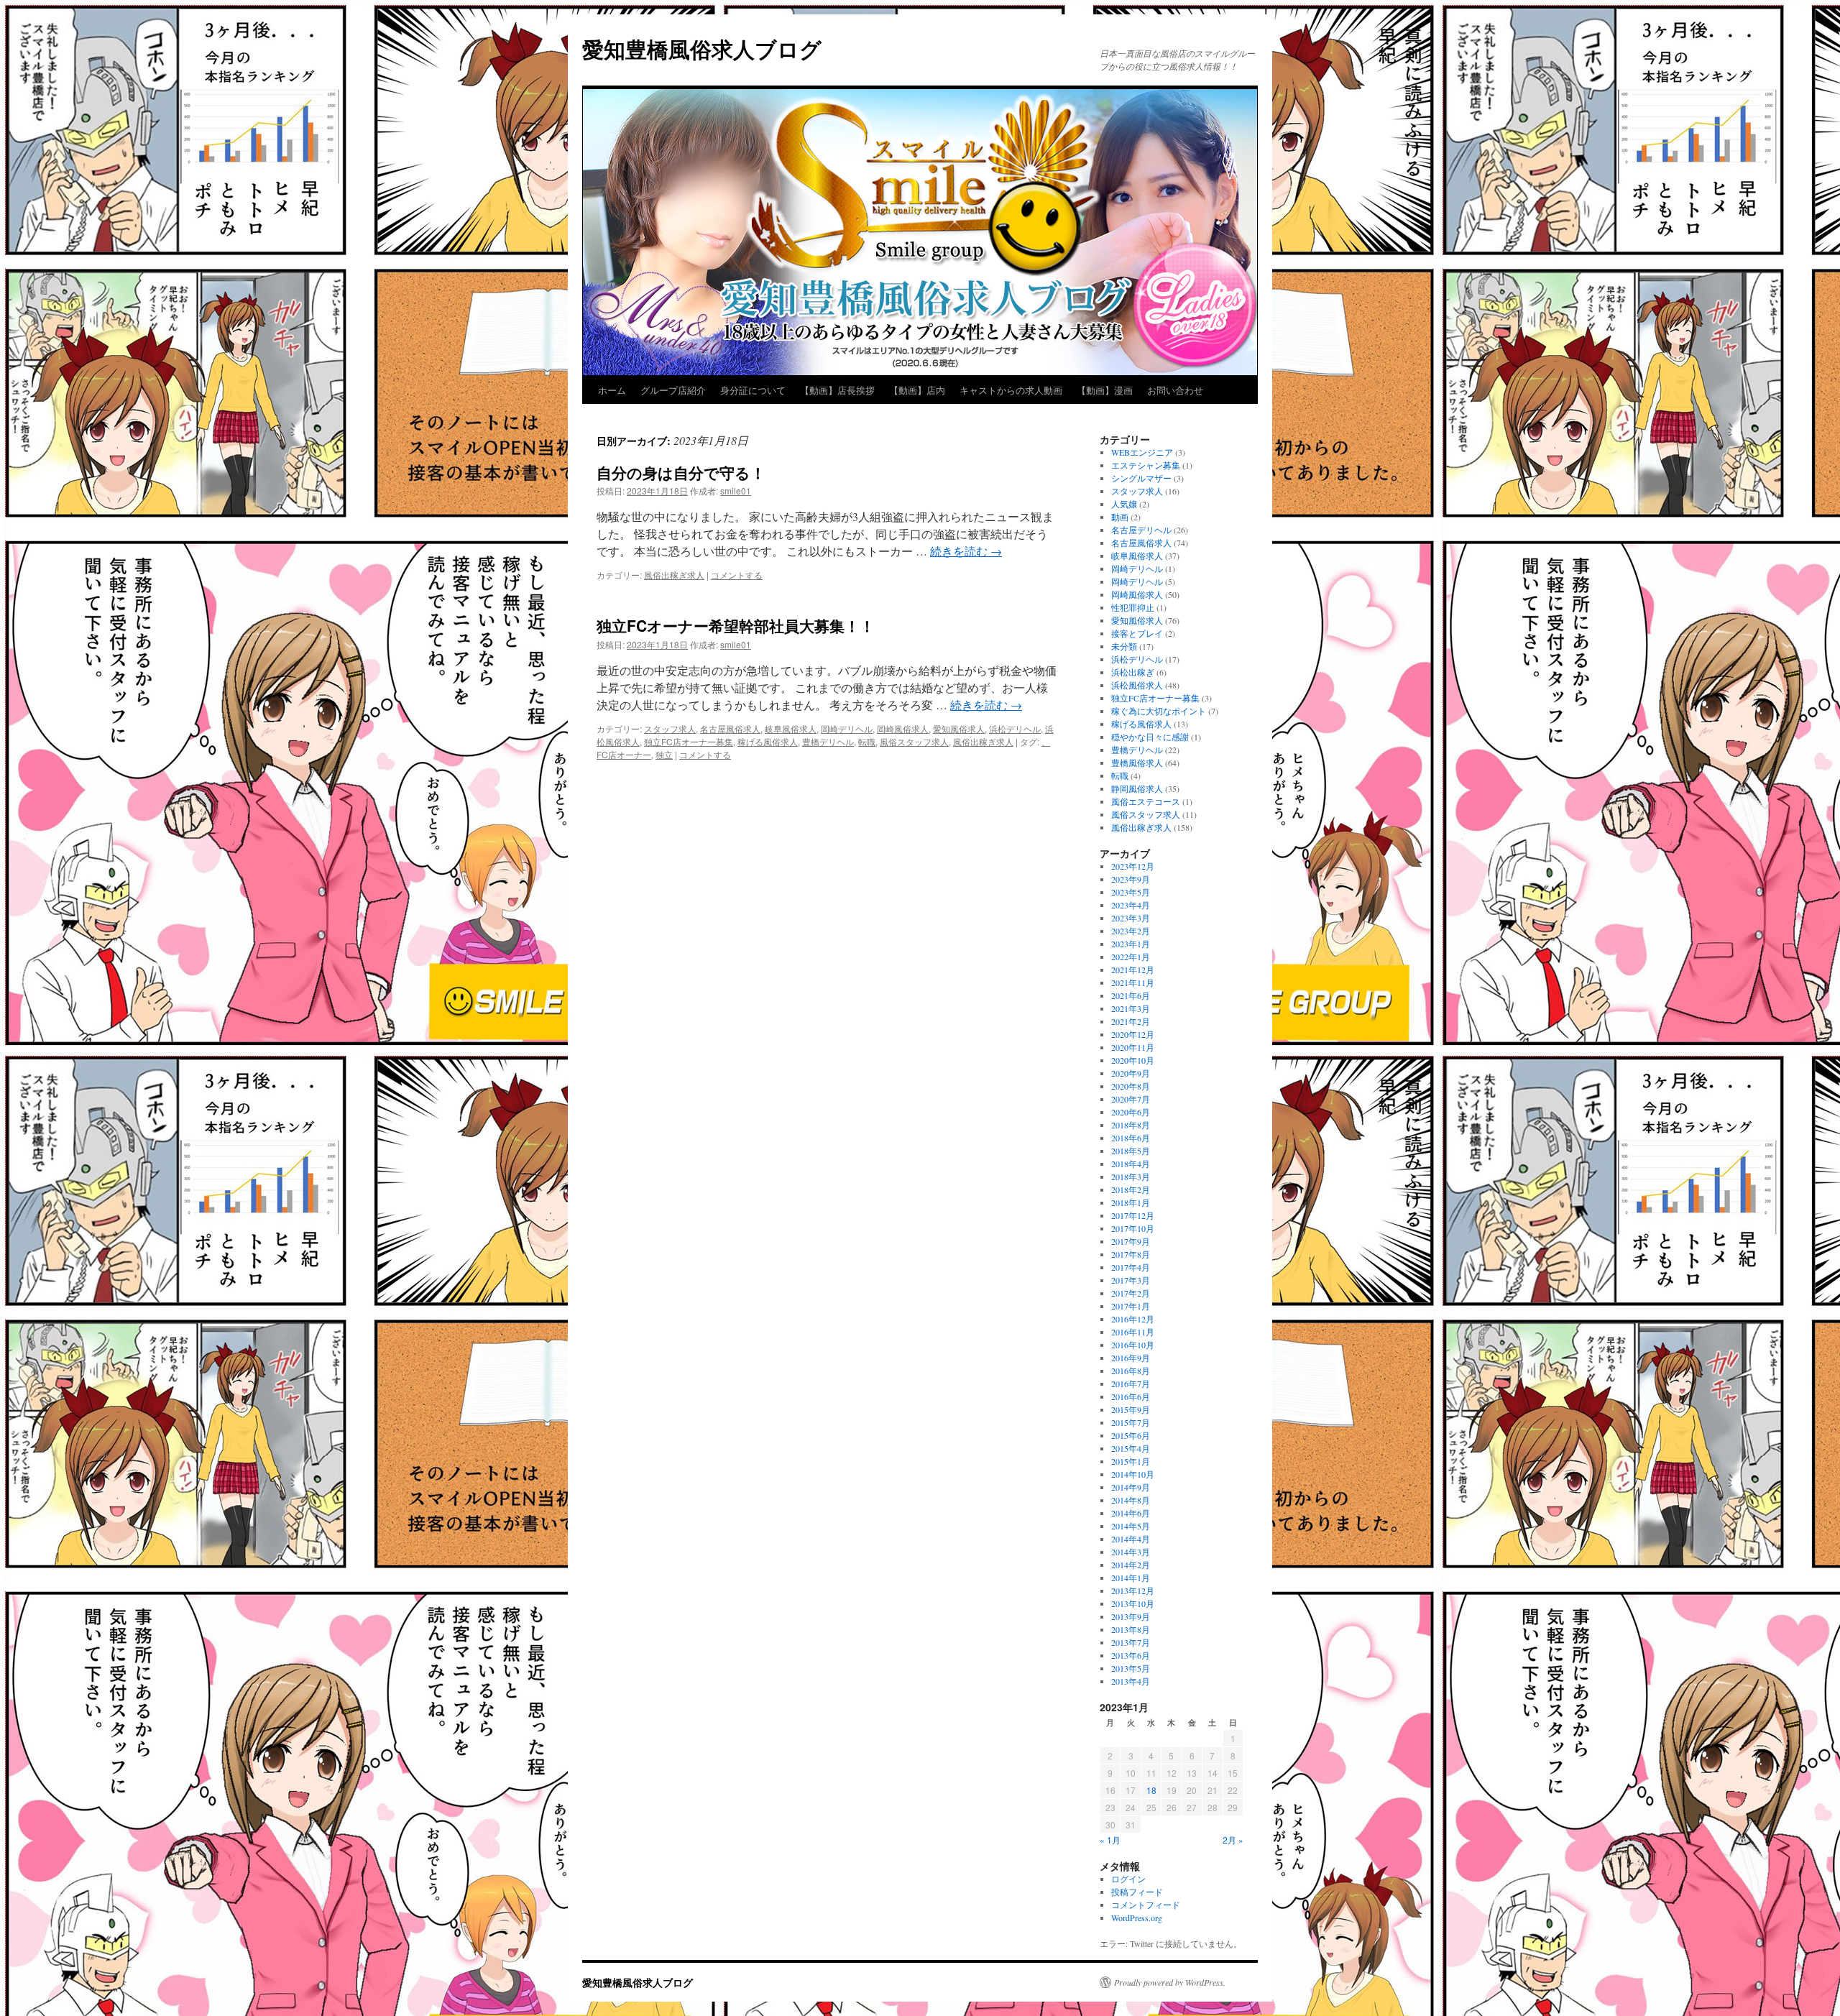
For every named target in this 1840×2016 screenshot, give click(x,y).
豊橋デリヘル (828, 741)
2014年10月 (1133, 1474)
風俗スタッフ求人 (914, 741)
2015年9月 (1131, 1409)
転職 (867, 741)
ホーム (612, 390)
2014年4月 (1131, 1539)
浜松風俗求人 (1137, 685)
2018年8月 (1131, 1125)
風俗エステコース (1146, 801)
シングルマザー (1141, 478)
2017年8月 (1131, 1254)
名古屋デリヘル (1141, 530)
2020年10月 (1133, 1060)
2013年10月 (1133, 1603)
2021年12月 (1133, 970)
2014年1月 (1131, 1578)
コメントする (737, 575)
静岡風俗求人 (1137, 788)
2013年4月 (1131, 1681)
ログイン (1128, 1879)
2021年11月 (1133, 982)
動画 (1120, 517)
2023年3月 (1131, 918)
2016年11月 (1133, 1332)
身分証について (753, 390)
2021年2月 (1131, 1021)
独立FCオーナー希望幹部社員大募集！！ (736, 625)
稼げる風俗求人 (768, 741)
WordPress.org (1137, 1918)
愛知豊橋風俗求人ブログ (702, 49)
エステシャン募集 (1146, 465)
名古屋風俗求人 (730, 728)
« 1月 (1110, 1840)
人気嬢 (1124, 504)
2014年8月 (1131, 1500)
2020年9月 (1131, 1073)
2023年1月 (1131, 944)
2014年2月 (1131, 1565)
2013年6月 (1131, 1655)
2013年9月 (1131, 1616)
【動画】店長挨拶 (837, 390)
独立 (664, 754)
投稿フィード (1137, 1892)
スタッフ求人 (670, 728)
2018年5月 (1131, 1151)
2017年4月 (1131, 1267)
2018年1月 (1131, 1202)
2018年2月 (1131, 1189)
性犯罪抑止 (1133, 607)
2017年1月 (1131, 1306)
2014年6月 (1131, 1513)
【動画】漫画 (1105, 390)
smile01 (736, 491)
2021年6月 (1131, 995)
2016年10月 (1133, 1345)
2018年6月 (1131, 1138)
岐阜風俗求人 (791, 728)
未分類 (1124, 646)
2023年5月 (1131, 892)
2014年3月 (1131, 1552)
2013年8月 (1131, 1629)
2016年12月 (1133, 1319)
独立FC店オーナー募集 (689, 741)
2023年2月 (1131, 931)
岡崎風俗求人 (903, 728)
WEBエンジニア (1142, 452)
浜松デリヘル (1015, 728)
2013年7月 (1131, 1642)
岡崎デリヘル (847, 728)
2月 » (1233, 1840)
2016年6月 (1131, 1396)
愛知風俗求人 (959, 728)
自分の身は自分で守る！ (681, 472)
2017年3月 (1131, 1280)
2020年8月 (1131, 1086)
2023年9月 (1131, 879)
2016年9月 (1131, 1358)
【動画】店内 (917, 390)
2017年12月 (1133, 1215)
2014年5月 (1131, 1526)
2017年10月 (1133, 1228)
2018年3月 (1131, 1177)
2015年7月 (1131, 1422)
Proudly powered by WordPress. (1170, 1982)
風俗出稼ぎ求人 (674, 575)
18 (1151, 1790)
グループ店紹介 (673, 390)
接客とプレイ (1137, 633)
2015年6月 (1131, 1435)
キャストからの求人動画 (1011, 390)
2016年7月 (1131, 1384)
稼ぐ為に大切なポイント (1159, 711)
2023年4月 (1131, 905)
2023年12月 (1133, 866)
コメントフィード (1146, 1905)
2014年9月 (1131, 1487)
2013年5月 (1131, 1668)
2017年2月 (1131, 1293)
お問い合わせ (1175, 390)
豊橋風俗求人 (1137, 763)
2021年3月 (1131, 1008)
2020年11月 (1133, 1047)
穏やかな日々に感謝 (1150, 737)
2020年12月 (1133, 1034)
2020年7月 (1131, 1099)
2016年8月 (1131, 1371)
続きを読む (966, 551)
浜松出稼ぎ (1133, 672)
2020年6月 (1131, 1112)
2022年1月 (1131, 957)
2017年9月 (1131, 1241)
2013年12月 (1133, 1591)
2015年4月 (1131, 1448)
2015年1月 (1131, 1461)
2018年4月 (1131, 1164)
